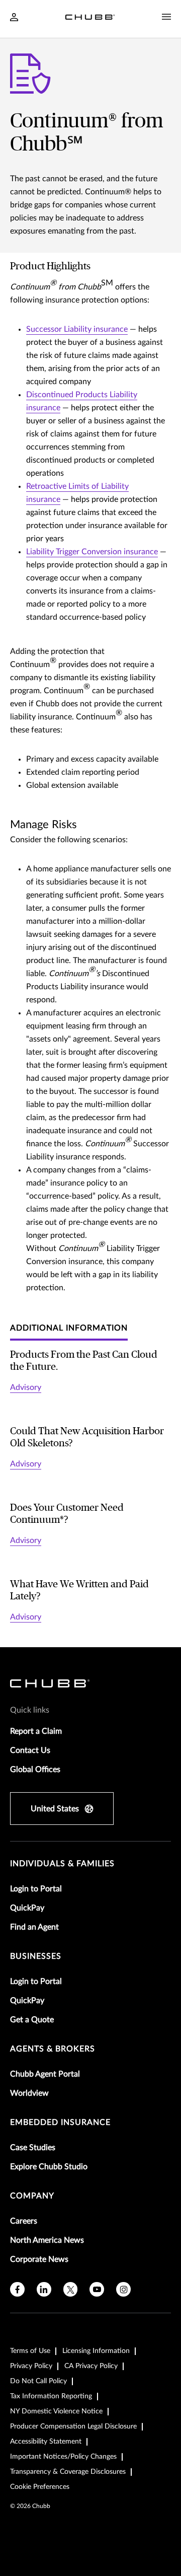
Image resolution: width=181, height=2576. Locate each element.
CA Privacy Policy (91, 2366)
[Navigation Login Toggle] (14, 18)
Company (32, 2196)
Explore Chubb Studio (49, 2167)
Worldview (29, 2093)
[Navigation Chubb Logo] (90, 19)
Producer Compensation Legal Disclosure (73, 2426)
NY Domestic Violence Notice (56, 2411)
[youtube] (97, 2289)
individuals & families (62, 1864)
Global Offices (35, 1770)
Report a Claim (36, 1731)
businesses (36, 1956)
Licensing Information (96, 2351)
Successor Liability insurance (77, 329)
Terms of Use (30, 2351)
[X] (71, 2289)
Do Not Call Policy (38, 2381)
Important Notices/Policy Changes (63, 2457)
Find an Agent (34, 1927)
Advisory (26, 1387)
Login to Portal (36, 1889)
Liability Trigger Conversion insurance (92, 552)
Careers (24, 2221)
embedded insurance (60, 2122)
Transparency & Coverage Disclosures (68, 2472)
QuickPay (27, 1908)
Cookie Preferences (40, 2487)
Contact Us (30, 1750)
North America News (47, 2240)
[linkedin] (44, 2289)
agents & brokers (53, 2049)
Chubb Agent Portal (45, 2074)
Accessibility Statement (46, 2442)
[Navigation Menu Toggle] (166, 17)
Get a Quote (32, 2020)
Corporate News (39, 2259)
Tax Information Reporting (51, 2396)
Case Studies (33, 2148)
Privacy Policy (31, 2366)
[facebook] (17, 2289)
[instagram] (123, 2289)
